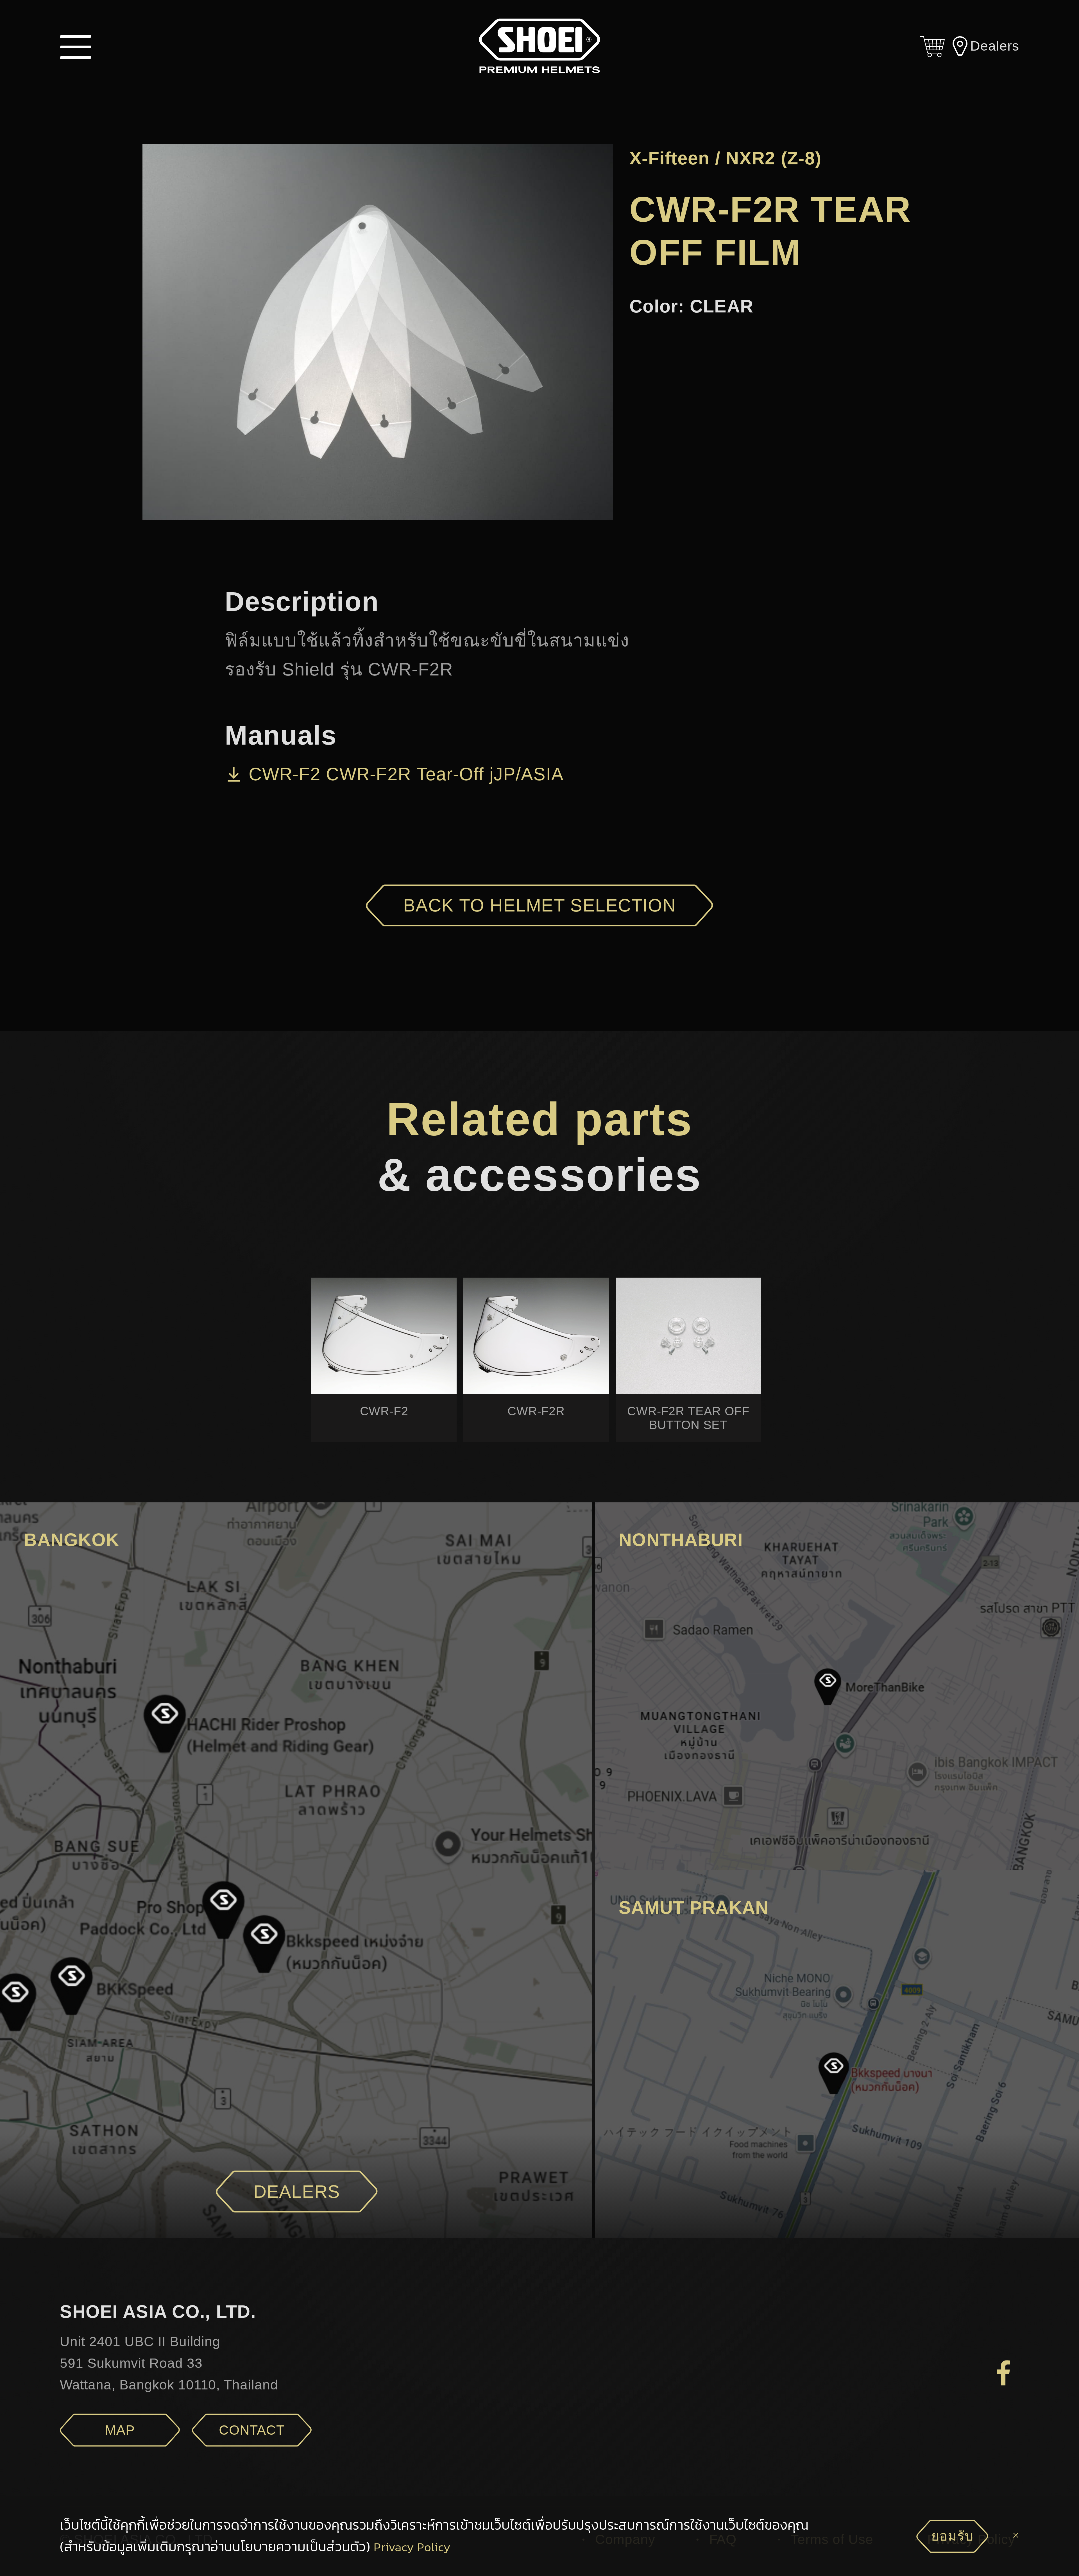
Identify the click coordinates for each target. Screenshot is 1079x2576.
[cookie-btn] (1016, 2536)
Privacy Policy (412, 2547)
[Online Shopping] (932, 46)
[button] (76, 46)
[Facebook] (1004, 2372)
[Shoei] (539, 46)
